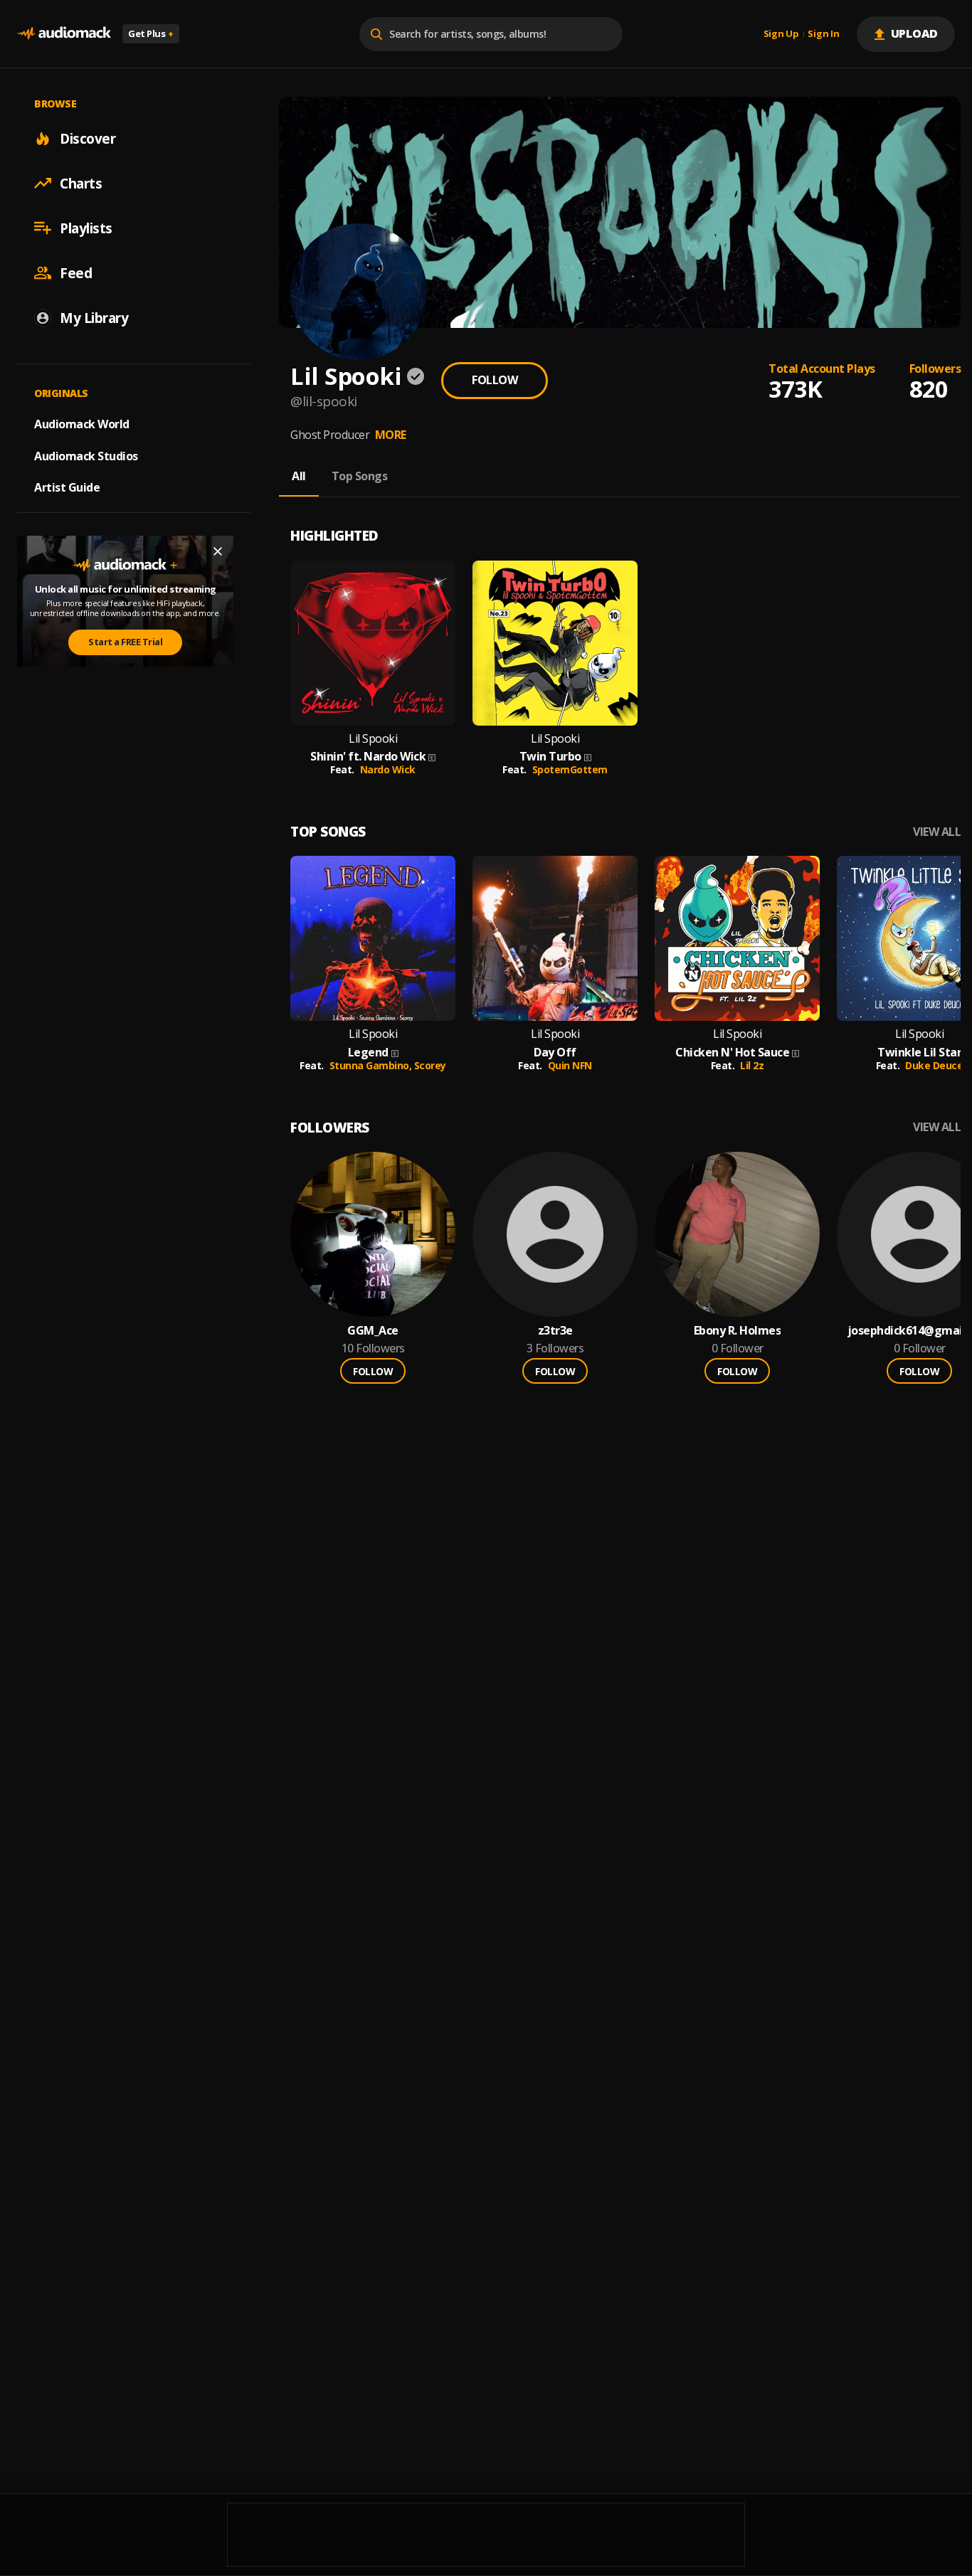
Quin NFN (570, 1065)
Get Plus (151, 33)
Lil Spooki (373, 739)
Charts (81, 183)
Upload (915, 33)
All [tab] (299, 476)
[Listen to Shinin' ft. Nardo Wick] (373, 643)
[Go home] (64, 34)
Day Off (555, 1053)
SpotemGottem (570, 769)
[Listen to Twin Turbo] (555, 643)
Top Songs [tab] (360, 476)
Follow (495, 380)
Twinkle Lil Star (919, 1053)
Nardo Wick (388, 769)
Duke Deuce (934, 1065)
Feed (76, 272)
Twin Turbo (550, 757)
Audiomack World (82, 423)
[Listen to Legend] (373, 938)
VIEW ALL (937, 832)
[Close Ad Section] (218, 551)
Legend (368, 1053)
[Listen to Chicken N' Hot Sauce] (737, 938)
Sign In (823, 34)
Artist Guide (67, 487)
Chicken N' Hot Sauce (732, 1053)
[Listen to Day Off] (555, 938)
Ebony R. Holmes (738, 1331)
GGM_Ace (373, 1331)
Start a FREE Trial (125, 642)
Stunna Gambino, (372, 1065)
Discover (88, 138)
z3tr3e (555, 1331)
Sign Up (781, 34)
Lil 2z (752, 1065)
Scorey (430, 1065)
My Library (94, 317)
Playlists (86, 228)
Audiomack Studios (86, 455)
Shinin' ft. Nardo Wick (368, 757)
